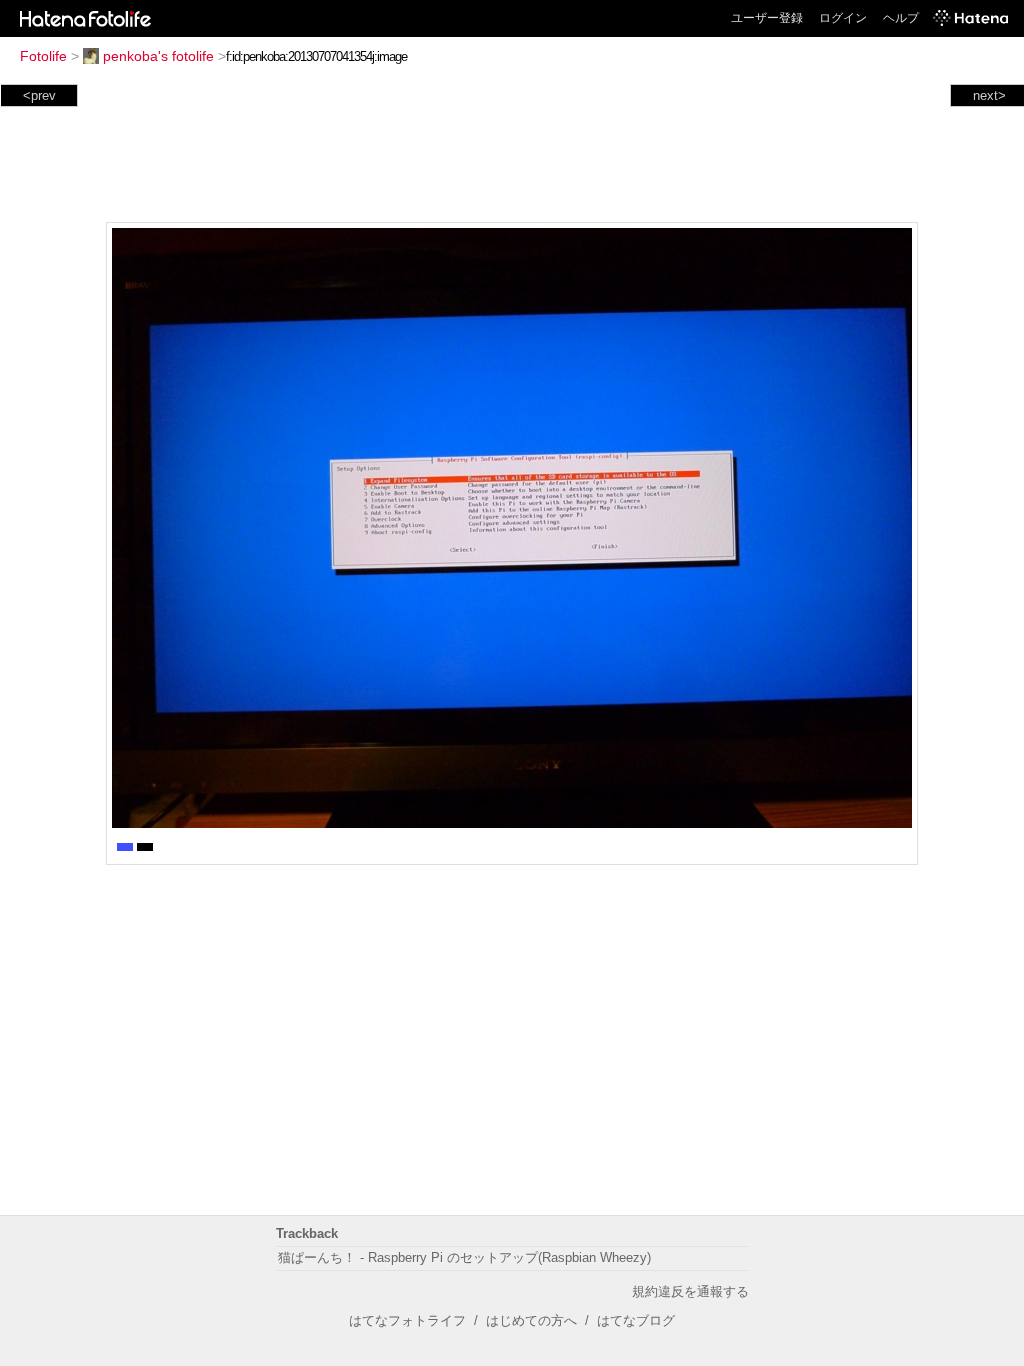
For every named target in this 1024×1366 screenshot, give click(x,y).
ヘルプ (901, 18)
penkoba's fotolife (158, 56)
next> (989, 95)
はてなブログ (636, 1320)
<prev (39, 95)
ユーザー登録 (767, 18)
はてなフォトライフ (407, 1320)
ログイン (843, 18)
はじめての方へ (531, 1320)
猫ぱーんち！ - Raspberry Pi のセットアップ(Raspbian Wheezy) (464, 1257)
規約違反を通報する (690, 1291)
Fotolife (43, 56)
